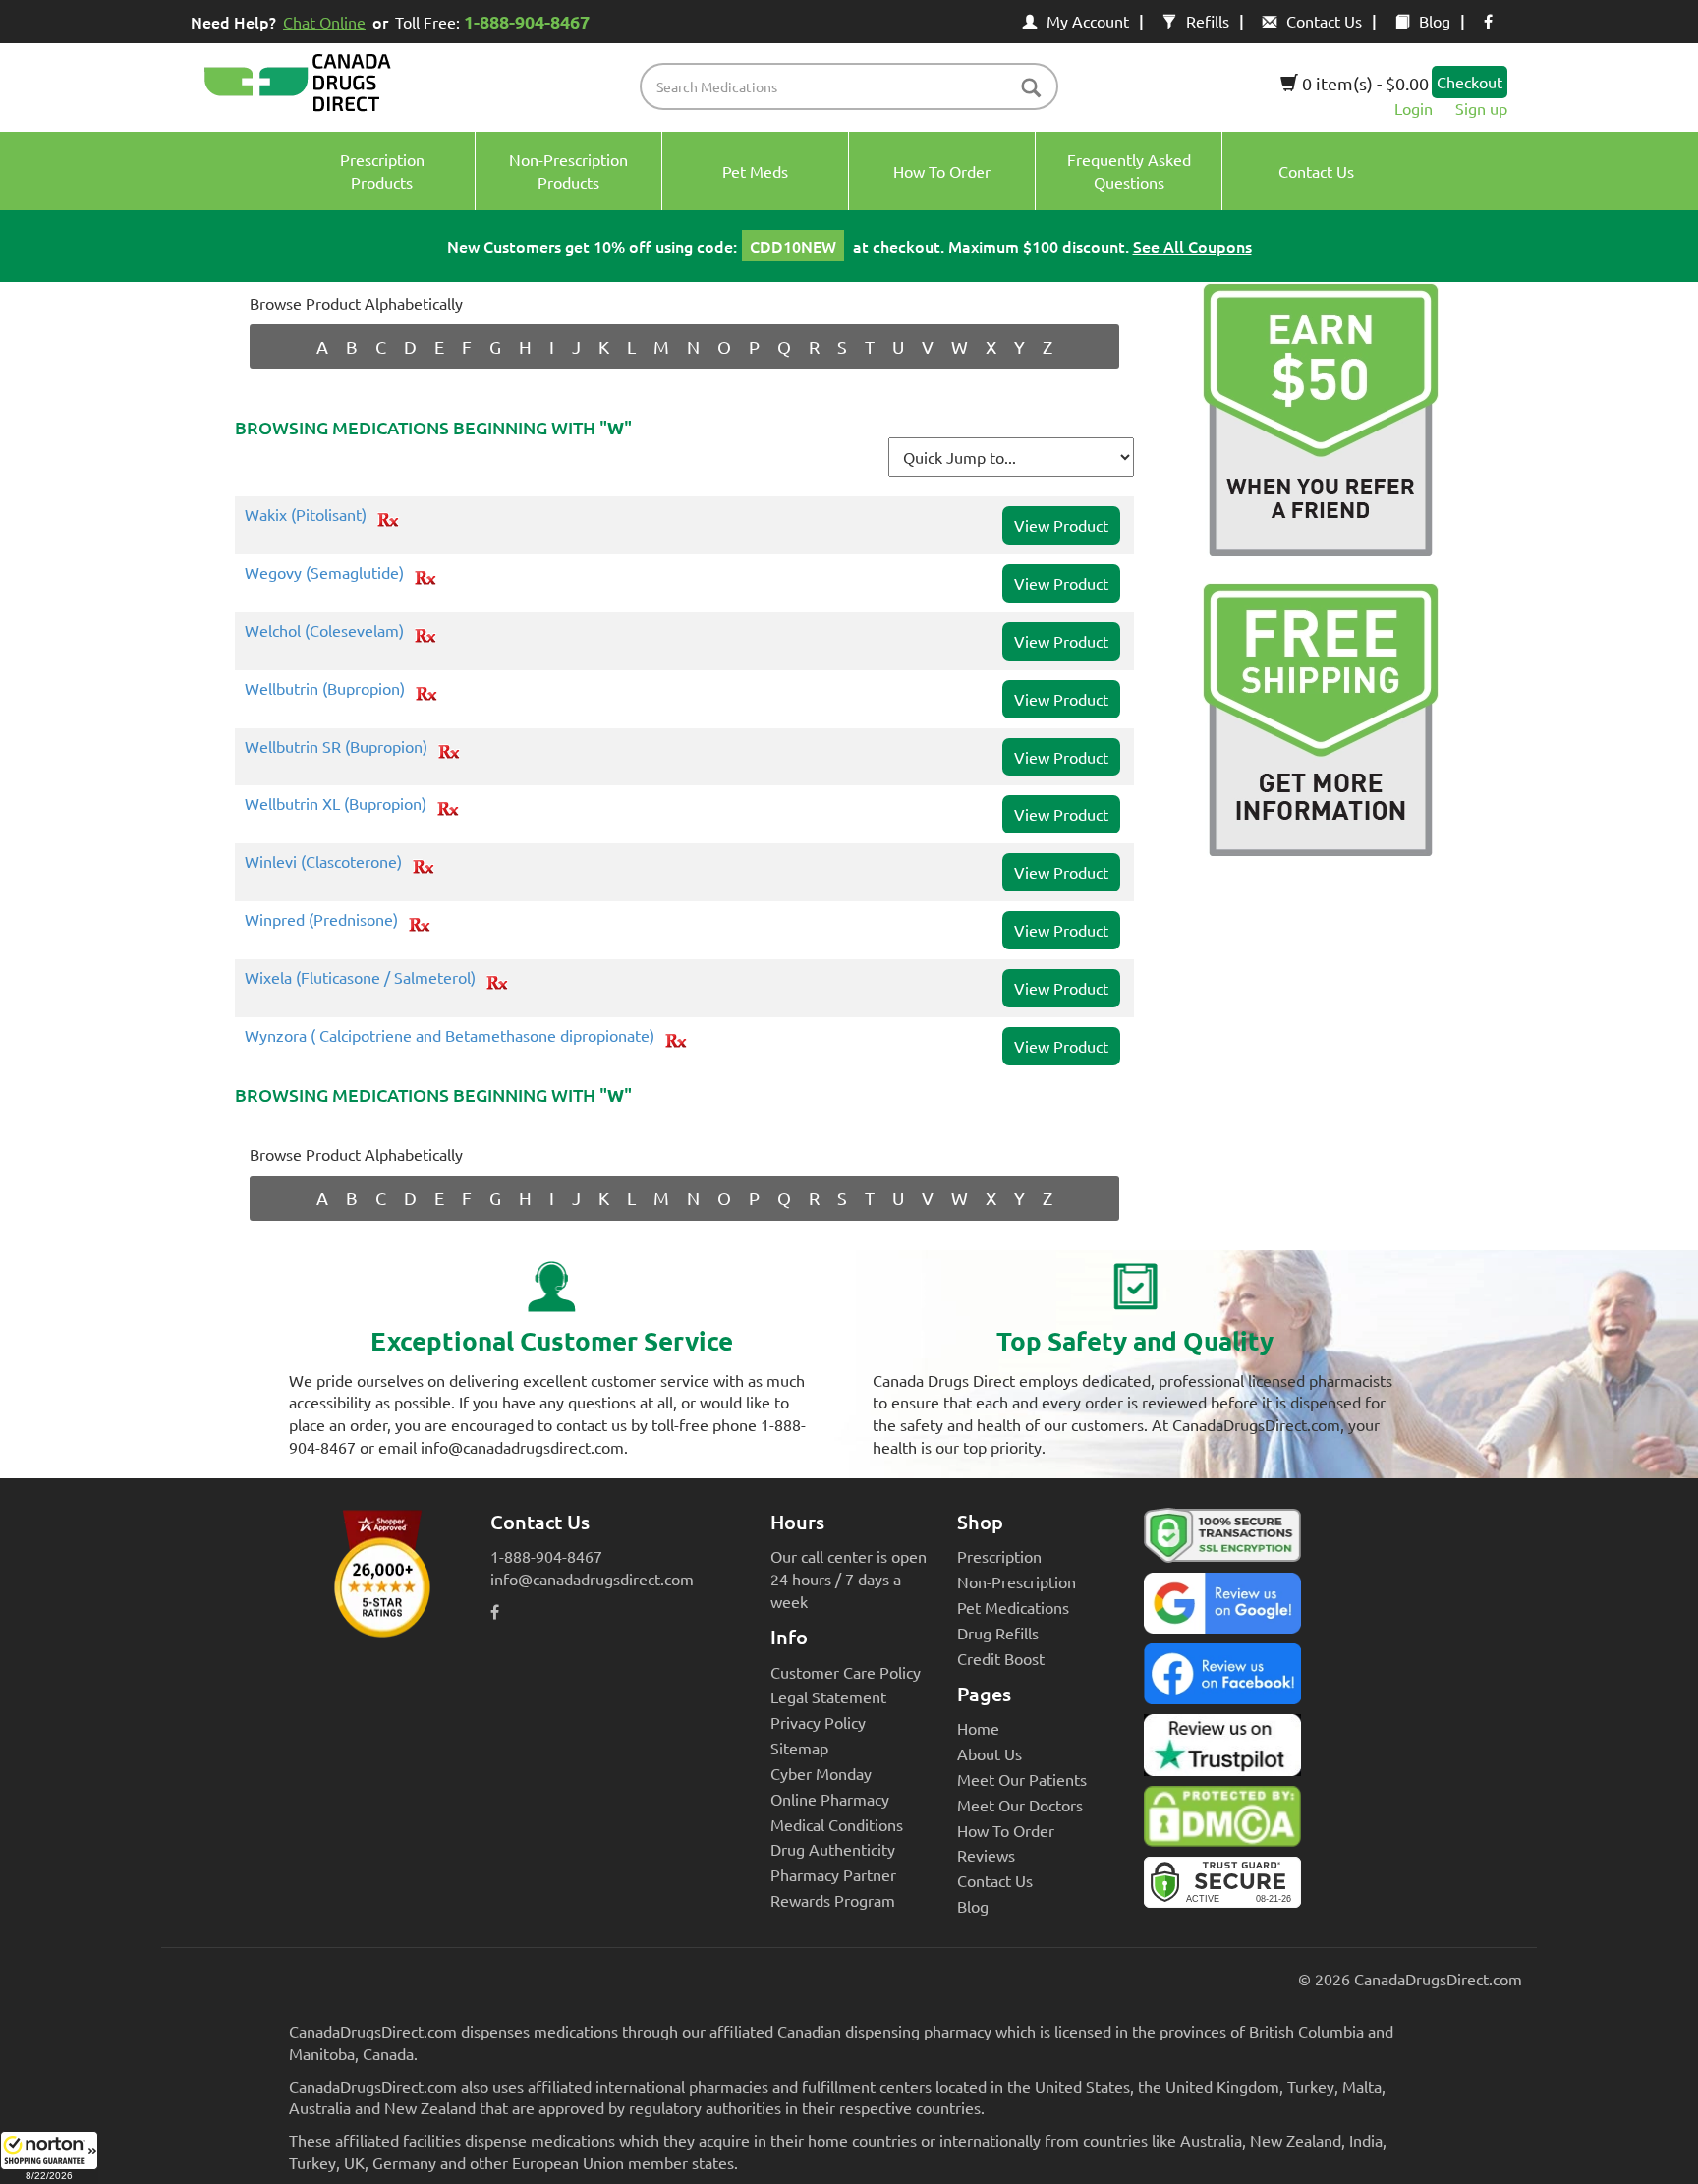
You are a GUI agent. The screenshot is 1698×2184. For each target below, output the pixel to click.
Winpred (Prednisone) (321, 920)
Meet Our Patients (1022, 1779)
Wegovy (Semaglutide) (324, 573)
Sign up (1481, 108)
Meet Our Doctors (1020, 1805)
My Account (1088, 21)
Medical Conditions (837, 1824)
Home (978, 1728)
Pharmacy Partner (833, 1874)
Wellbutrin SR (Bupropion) (336, 747)
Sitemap (799, 1748)
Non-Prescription (1017, 1581)
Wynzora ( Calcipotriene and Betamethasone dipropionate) (450, 1036)
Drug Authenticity (833, 1849)
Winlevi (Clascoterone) (323, 862)
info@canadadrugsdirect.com (592, 1579)
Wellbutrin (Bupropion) (325, 689)
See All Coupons (1192, 246)
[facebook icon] (1488, 21)
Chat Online (324, 22)
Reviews (986, 1855)
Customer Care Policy (846, 1672)
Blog (1435, 21)
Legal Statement (828, 1696)
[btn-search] (1031, 89)
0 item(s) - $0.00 (1363, 83)
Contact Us (1324, 21)
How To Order (1006, 1830)
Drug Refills (998, 1633)
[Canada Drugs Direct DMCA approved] (1222, 1821)
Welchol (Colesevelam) (324, 631)
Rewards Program (833, 1900)
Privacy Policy (818, 1722)
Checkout (1470, 82)
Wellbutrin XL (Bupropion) (336, 804)
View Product (1061, 525)
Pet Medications (1013, 1607)
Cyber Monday (821, 1773)
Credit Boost (1001, 1658)
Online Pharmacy (830, 1799)
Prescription (999, 1556)
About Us (990, 1753)
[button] (49, 2157)
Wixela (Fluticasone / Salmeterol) (360, 978)
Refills (1208, 21)
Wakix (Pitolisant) (306, 515)
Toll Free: (492, 21)
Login (1414, 108)
